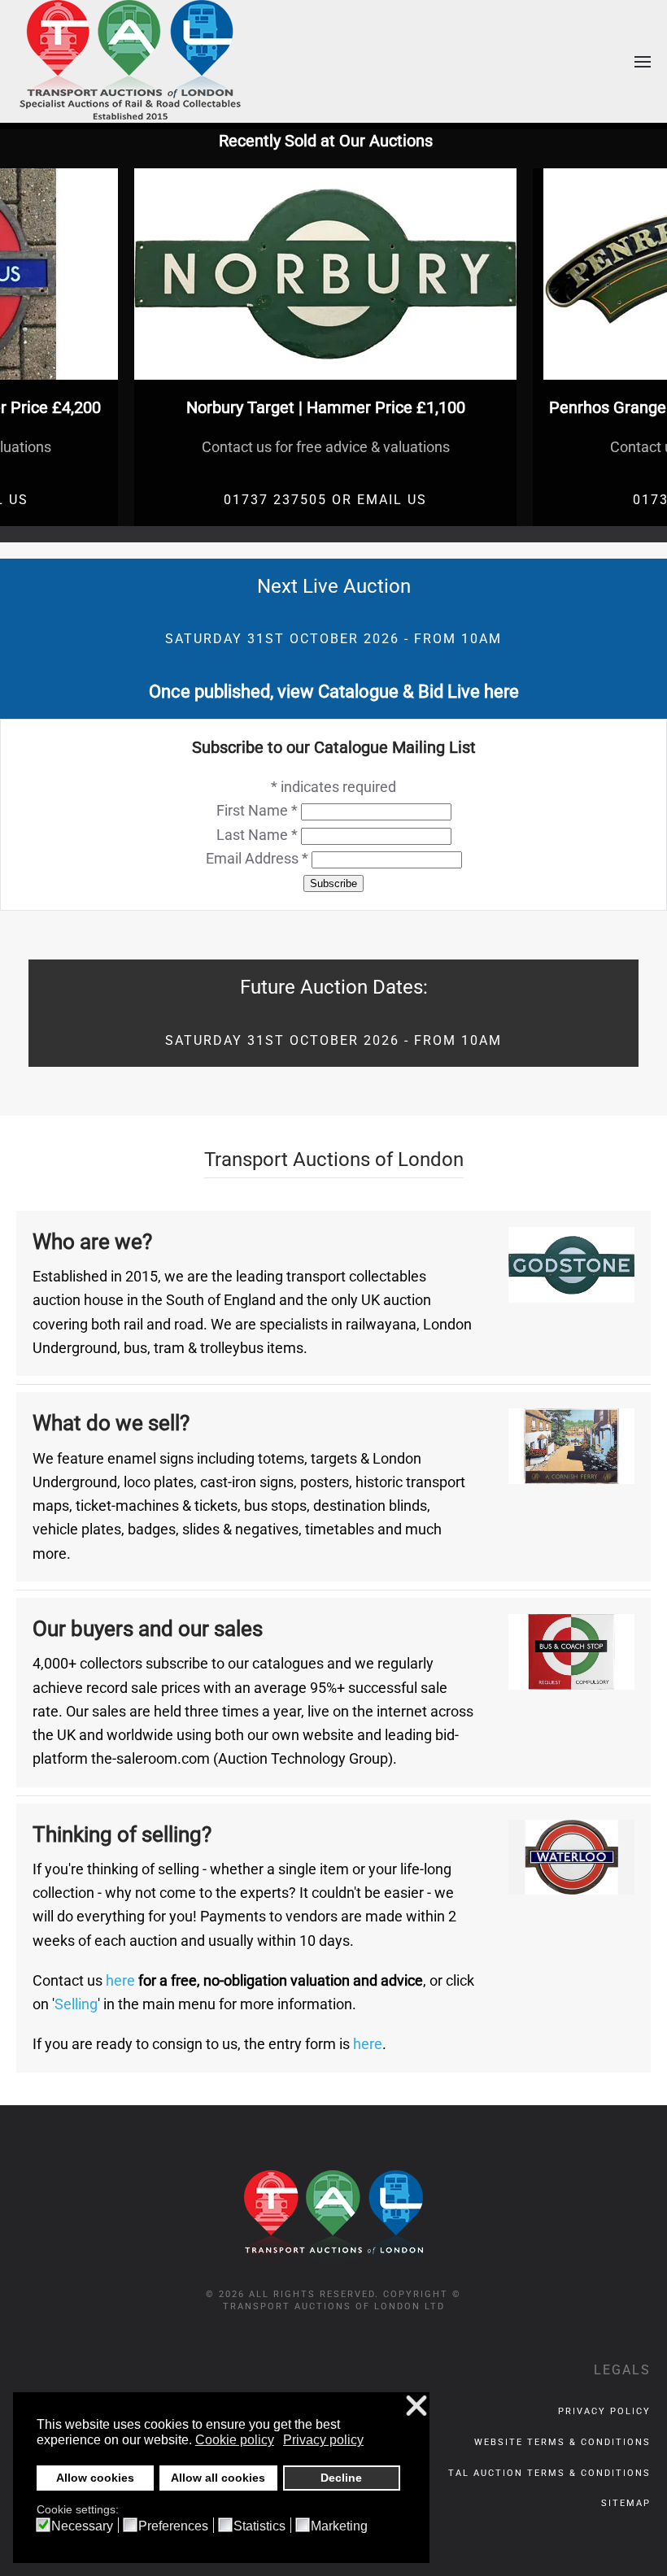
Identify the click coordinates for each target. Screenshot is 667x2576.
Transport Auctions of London (334, 1160)
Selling (76, 2004)
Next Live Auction (334, 586)
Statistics (259, 2526)
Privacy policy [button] (323, 2440)
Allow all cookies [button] (218, 2478)
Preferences (173, 2526)
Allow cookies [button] (95, 2478)
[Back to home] (130, 61)
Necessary (82, 2526)
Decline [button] (341, 2478)
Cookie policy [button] (235, 2440)
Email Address (257, 858)
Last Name (257, 835)
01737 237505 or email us (325, 500)
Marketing (339, 2526)
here (120, 1980)
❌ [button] (416, 2406)
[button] (643, 61)
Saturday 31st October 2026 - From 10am (333, 639)
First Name (257, 810)
